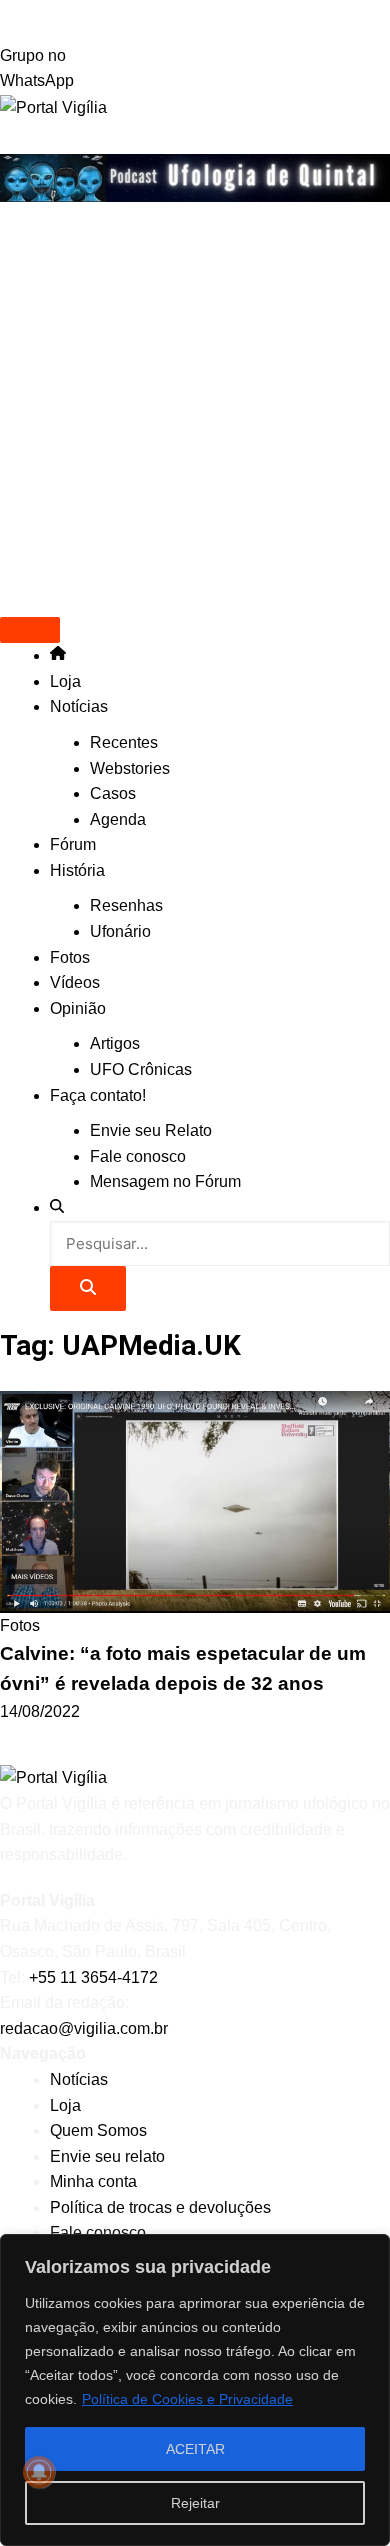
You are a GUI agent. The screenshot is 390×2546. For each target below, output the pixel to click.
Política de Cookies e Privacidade (187, 2399)
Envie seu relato (107, 2156)
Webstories (130, 768)
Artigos (115, 1043)
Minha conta (93, 2181)
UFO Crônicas (141, 1069)
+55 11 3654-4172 (93, 1977)
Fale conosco (138, 1156)
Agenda (118, 819)
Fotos (70, 957)
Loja (65, 681)
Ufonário (120, 931)
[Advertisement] (195, 407)
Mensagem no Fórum (165, 1181)
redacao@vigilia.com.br (84, 2028)
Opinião (78, 1008)
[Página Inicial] (58, 655)
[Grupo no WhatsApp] (195, 21)
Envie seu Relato (151, 1130)
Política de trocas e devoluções (160, 2207)
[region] (195, 2390)
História (77, 870)
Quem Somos (98, 2130)
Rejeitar (195, 2503)
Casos (113, 793)
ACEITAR (195, 2449)
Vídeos (75, 982)
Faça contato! (98, 1095)
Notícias (79, 706)
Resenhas (126, 905)
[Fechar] (369, 2251)
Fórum (73, 844)
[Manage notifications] (39, 2472)
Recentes (124, 742)
